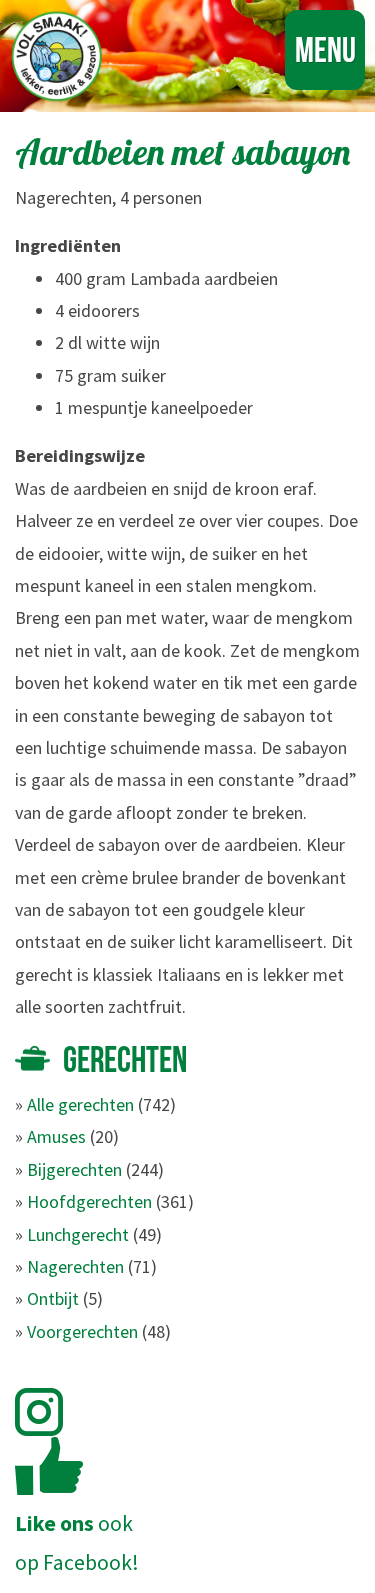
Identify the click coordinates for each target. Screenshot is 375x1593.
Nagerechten (75, 1266)
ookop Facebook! (77, 1543)
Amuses (56, 1136)
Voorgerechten (82, 1331)
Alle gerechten (80, 1104)
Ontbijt (53, 1298)
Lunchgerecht (78, 1234)
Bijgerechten (74, 1169)
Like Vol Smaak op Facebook (49, 1466)
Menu (325, 49)
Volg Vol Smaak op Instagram (50, 1412)
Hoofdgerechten (89, 1201)
